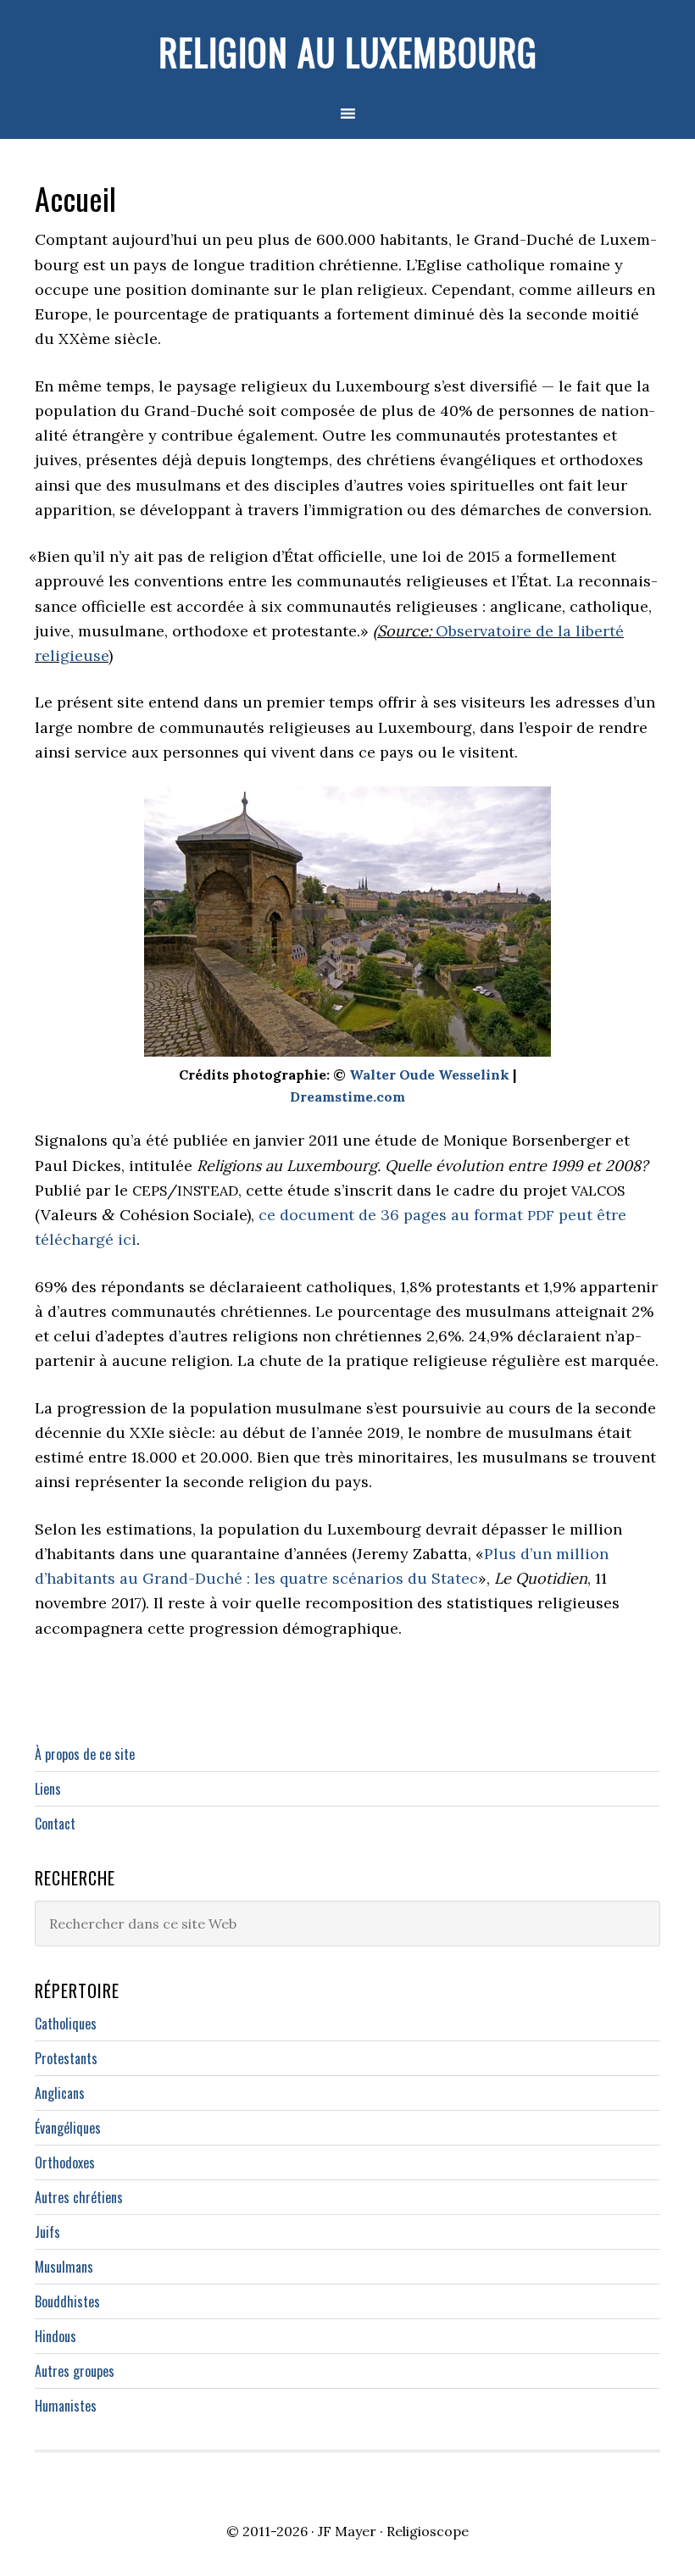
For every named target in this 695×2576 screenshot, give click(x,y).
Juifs (47, 2232)
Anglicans (60, 2093)
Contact (55, 1824)
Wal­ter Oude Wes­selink (429, 1074)
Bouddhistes (67, 2301)
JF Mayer (347, 2531)
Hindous (56, 2336)
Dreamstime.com (347, 1096)
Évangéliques (68, 2128)
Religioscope (428, 2531)
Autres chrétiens (79, 2197)
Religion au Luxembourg (348, 52)
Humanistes (66, 2406)
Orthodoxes (65, 2162)
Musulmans (64, 2267)
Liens (48, 1789)
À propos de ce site (85, 1754)
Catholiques (66, 2024)
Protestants (66, 2058)
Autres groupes (75, 2371)
